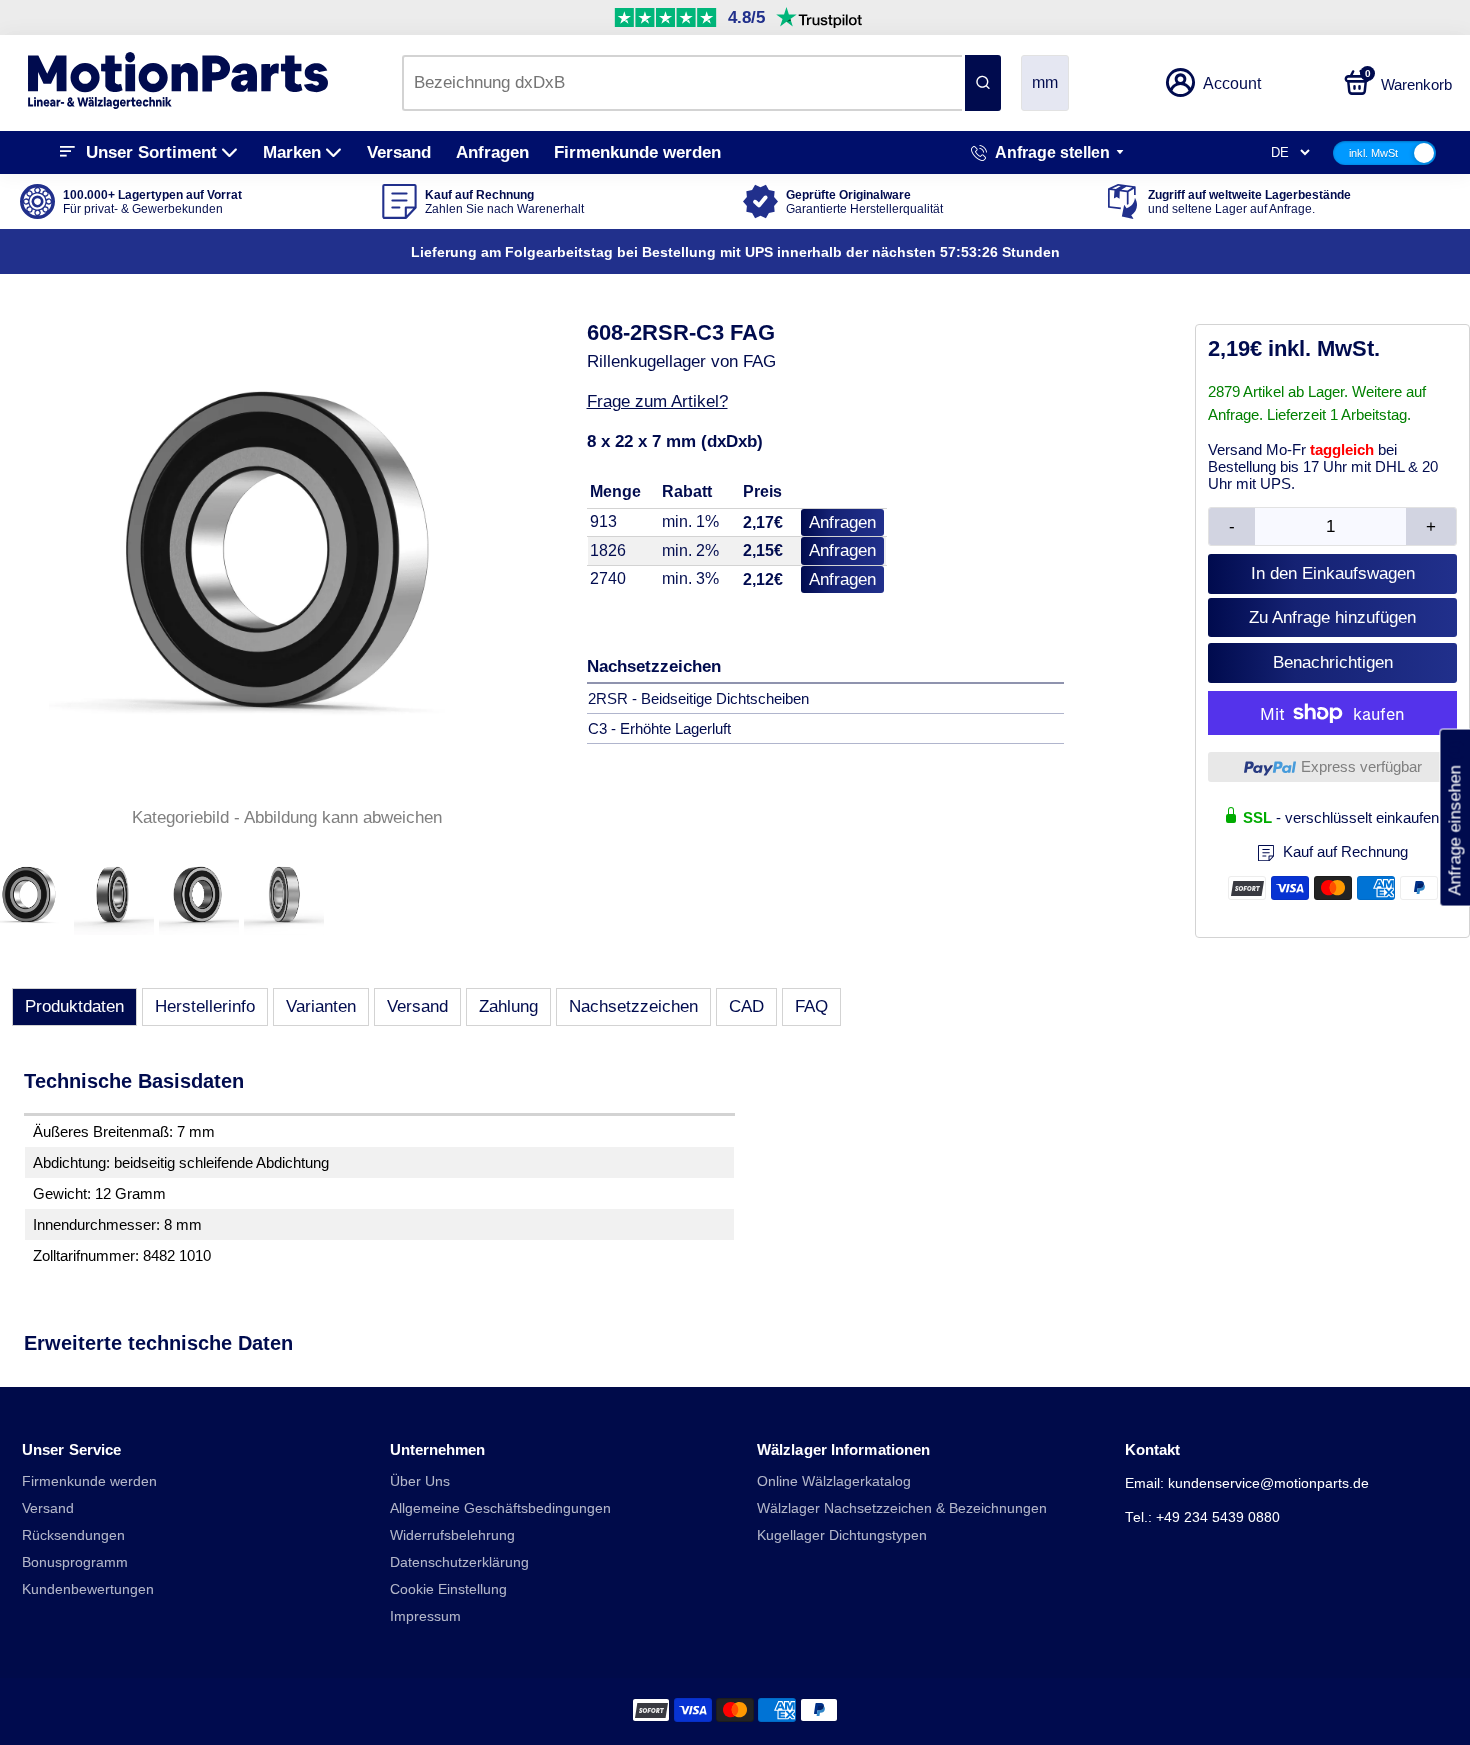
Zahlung (508, 1006)
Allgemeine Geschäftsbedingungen (500, 1508)
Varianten (321, 1006)
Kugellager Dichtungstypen (842, 1535)
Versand (399, 152)
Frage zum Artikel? (657, 401)
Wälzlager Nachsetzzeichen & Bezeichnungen (902, 1508)
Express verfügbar (1361, 766)
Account (1232, 83)
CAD (746, 1006)
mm (1045, 82)
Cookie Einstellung (448, 1589)
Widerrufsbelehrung (452, 1535)
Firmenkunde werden (637, 152)
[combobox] (682, 83)
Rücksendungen (73, 1535)
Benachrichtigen (1333, 662)
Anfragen (492, 152)
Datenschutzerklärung (459, 1562)
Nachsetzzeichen (633, 1006)
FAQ (811, 1006)
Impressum (425, 1616)
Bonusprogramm (75, 1562)
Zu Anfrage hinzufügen (1332, 617)
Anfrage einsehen (1454, 818)
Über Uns (420, 1481)
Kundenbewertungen (88, 1589)
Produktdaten (74, 1006)
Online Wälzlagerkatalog (834, 1481)
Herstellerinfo (205, 1006)
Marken (292, 152)
